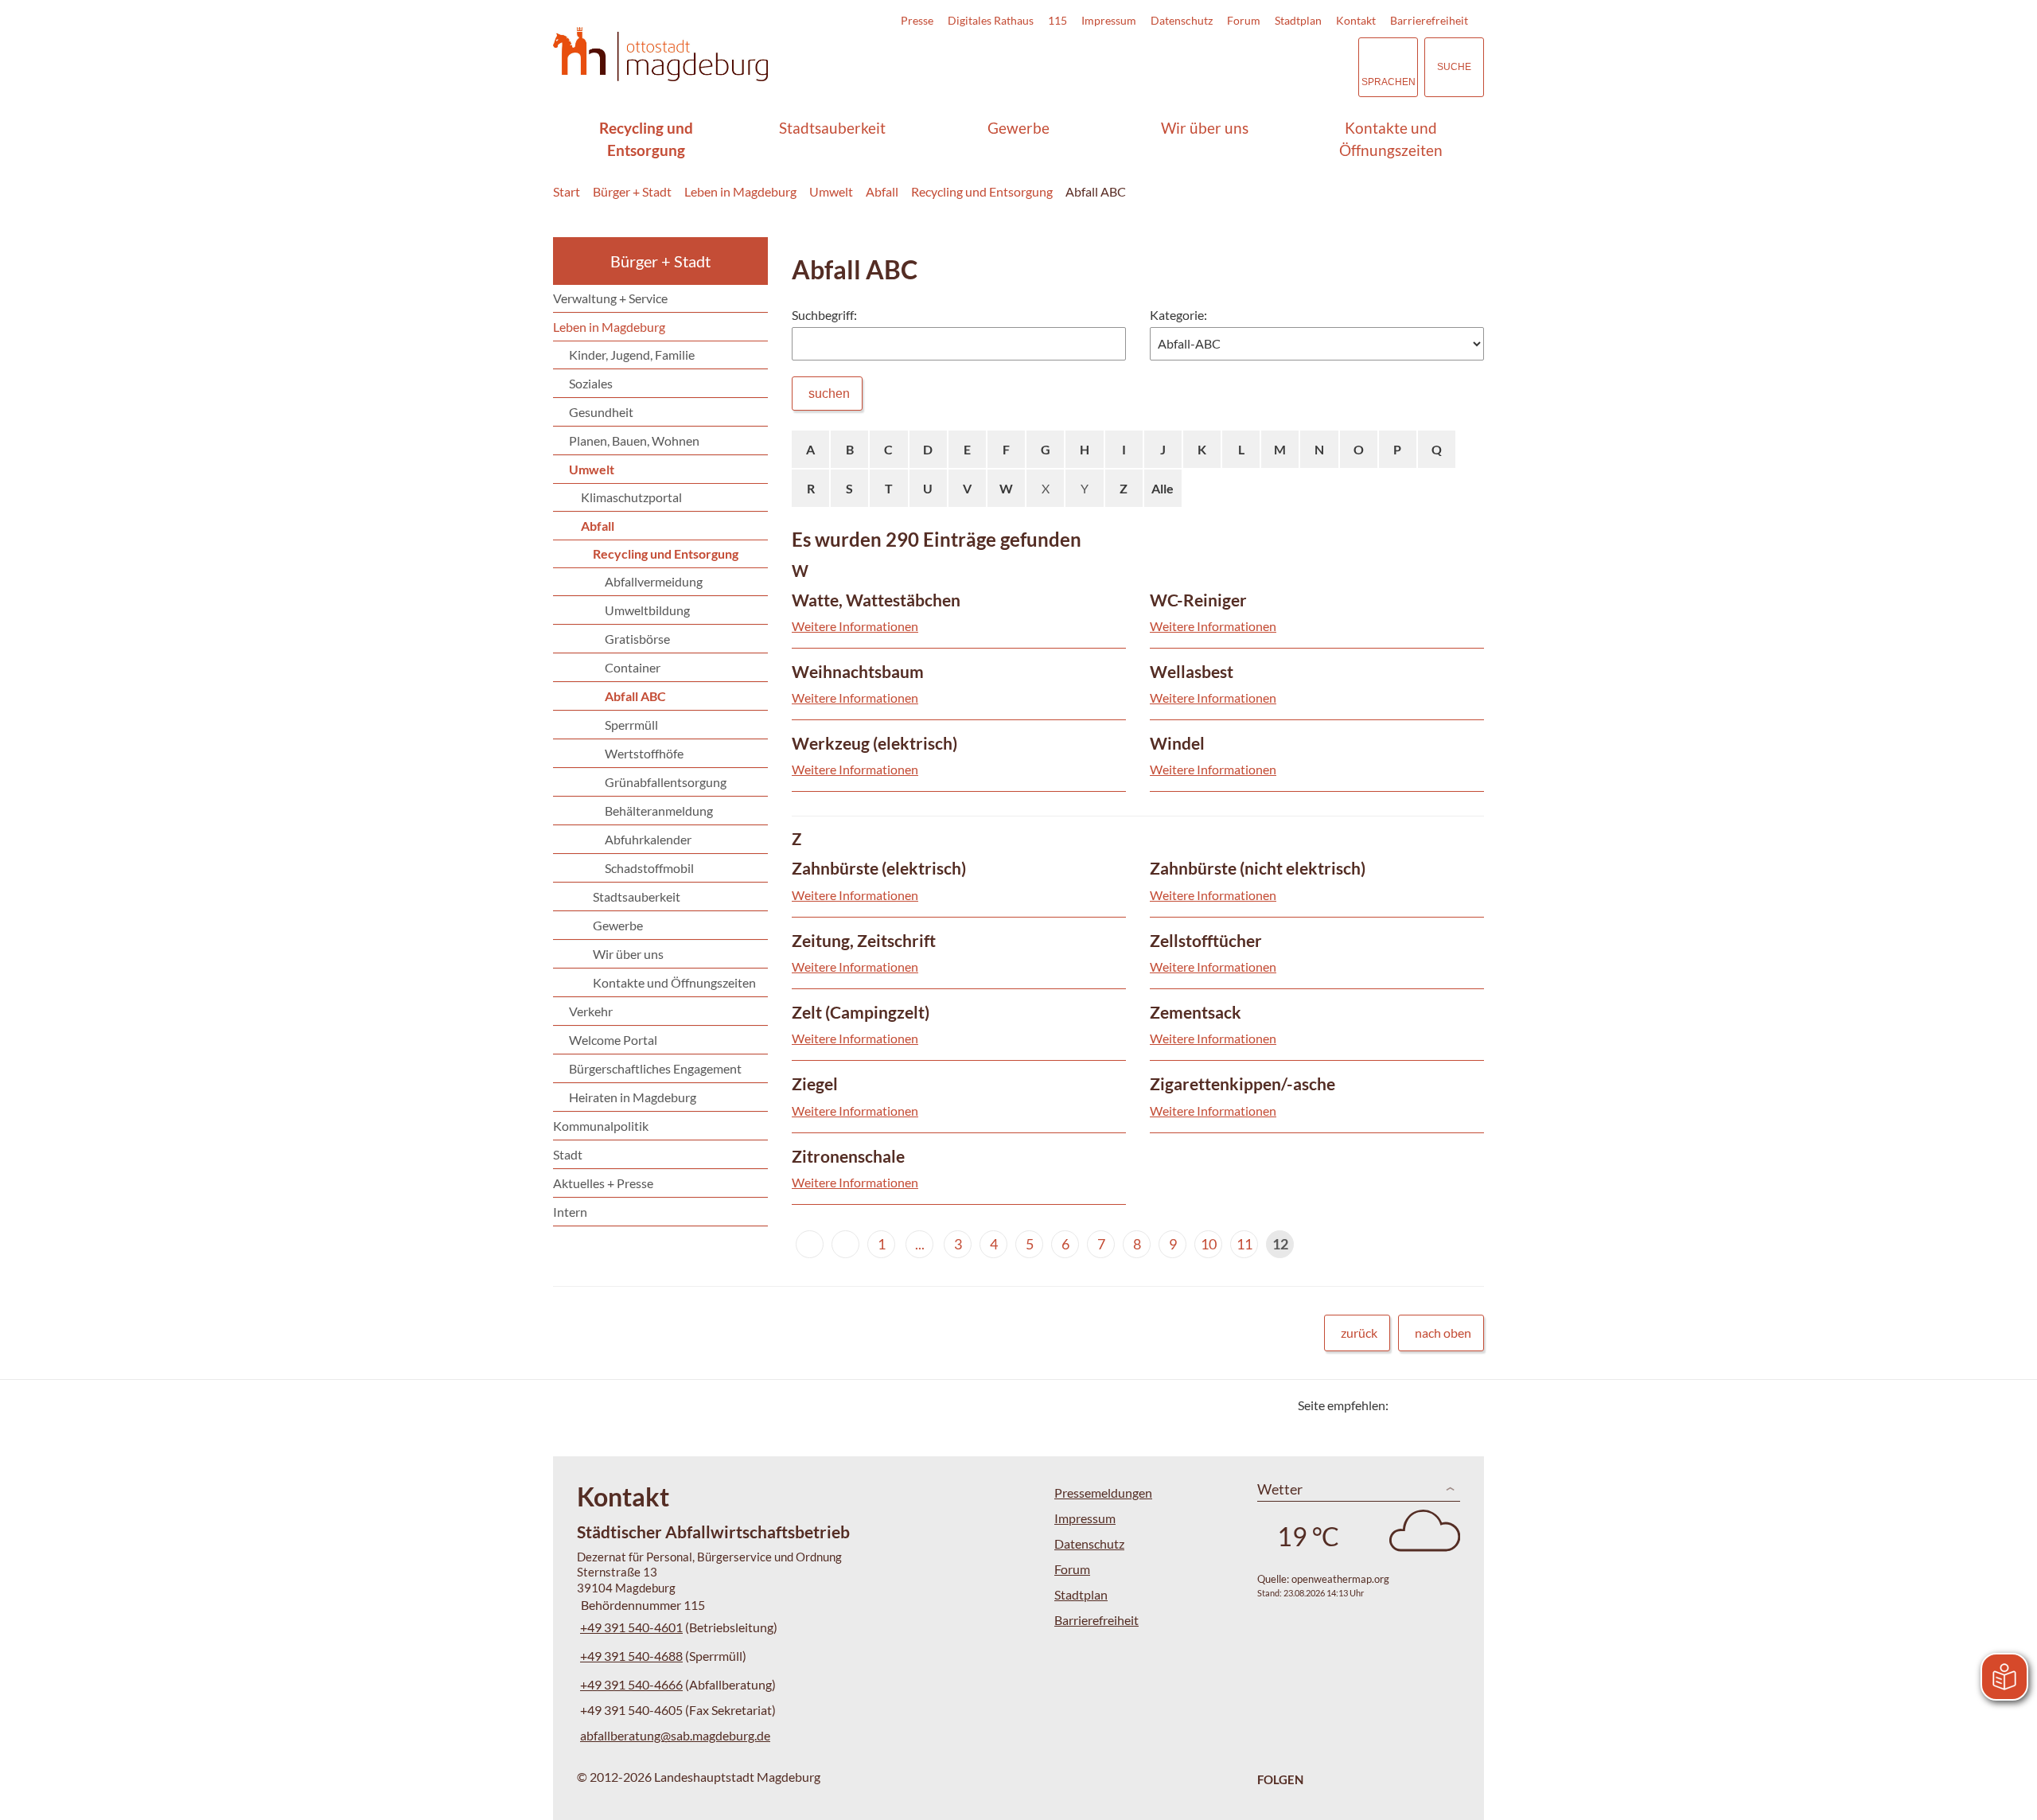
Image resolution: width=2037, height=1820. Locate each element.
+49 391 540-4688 (630, 1656)
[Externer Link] (1235, 67)
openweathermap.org (1340, 1579)
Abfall (882, 191)
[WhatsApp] (1466, 1405)
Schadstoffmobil (649, 868)
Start (567, 191)
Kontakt (1356, 20)
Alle (1163, 488)
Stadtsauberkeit (832, 128)
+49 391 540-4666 (630, 1684)
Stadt (568, 1154)
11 (1244, 1244)
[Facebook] (1426, 1405)
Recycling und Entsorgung (646, 139)
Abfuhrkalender (648, 839)
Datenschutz (1182, 20)
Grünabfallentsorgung (666, 782)
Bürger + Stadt (632, 191)
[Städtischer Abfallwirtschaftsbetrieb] (792, 1635)
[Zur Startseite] (660, 55)
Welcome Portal (613, 1040)
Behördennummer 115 (641, 1605)
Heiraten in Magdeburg (633, 1097)
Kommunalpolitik (601, 1126)
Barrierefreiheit (1429, 20)
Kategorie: (1178, 315)
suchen (829, 394)
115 (1057, 20)
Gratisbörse (637, 639)
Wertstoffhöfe (644, 753)
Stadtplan (1298, 20)
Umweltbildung (647, 610)
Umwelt (831, 191)
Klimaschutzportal (631, 497)
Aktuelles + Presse (603, 1183)
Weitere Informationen (855, 626)
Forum (1244, 20)
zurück (1359, 1333)
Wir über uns (1205, 128)
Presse (917, 20)
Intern (570, 1212)
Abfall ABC (1096, 191)
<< (810, 1244)
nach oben (1443, 1333)
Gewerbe (1018, 128)
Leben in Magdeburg (740, 191)
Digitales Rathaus (991, 20)
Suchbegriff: (824, 315)
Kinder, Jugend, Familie (632, 355)
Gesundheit (601, 412)
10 (1209, 1244)
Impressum (1109, 20)
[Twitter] (1406, 1405)
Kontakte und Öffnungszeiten (1391, 139)
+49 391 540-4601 (630, 1627)
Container (633, 667)
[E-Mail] (1446, 1405)
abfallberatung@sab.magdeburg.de (674, 1735)
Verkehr (591, 1011)
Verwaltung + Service (610, 298)
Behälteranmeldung (659, 811)
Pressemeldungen (1103, 1493)
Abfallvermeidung (654, 581)
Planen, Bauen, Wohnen (634, 440)
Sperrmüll (631, 725)
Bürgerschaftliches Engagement (655, 1068)
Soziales (591, 383)
